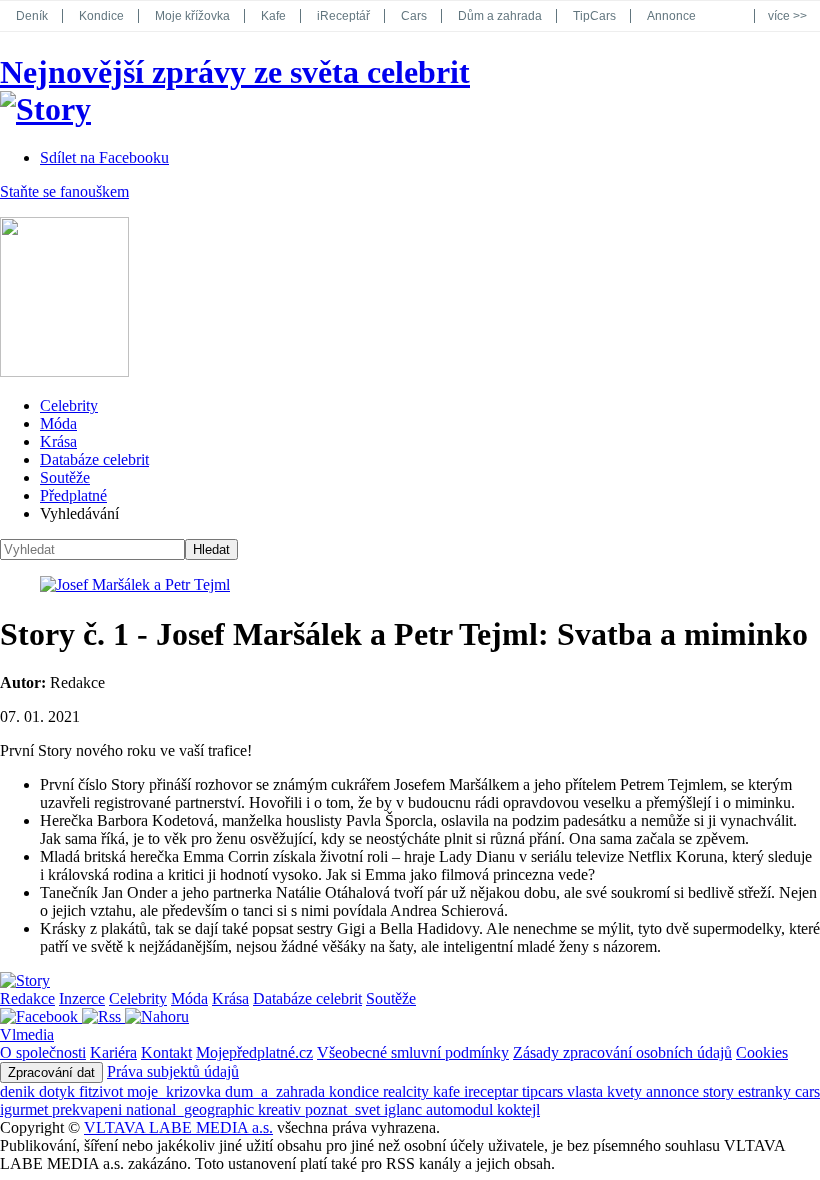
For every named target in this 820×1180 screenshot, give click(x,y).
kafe (448, 1091)
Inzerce (82, 998)
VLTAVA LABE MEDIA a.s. (178, 1127)
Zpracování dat (51, 1072)
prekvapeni (89, 1109)
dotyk (59, 1091)
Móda (58, 423)
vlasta (587, 1091)
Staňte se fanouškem (64, 191)
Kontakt (166, 1052)
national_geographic (192, 1109)
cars (807, 1091)
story (720, 1091)
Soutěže (65, 477)
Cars (414, 16)
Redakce (27, 998)
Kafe (273, 16)
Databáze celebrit (94, 459)
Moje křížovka (192, 16)
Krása (58, 441)
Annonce (671, 16)
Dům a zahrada (500, 16)
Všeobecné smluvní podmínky (413, 1052)
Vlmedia (27, 1034)
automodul (461, 1109)
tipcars (544, 1091)
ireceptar (493, 1091)
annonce (674, 1091)
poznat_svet (344, 1109)
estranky (766, 1091)
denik (19, 1091)
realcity (408, 1091)
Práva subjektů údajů (173, 1071)
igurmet (26, 1109)
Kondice (101, 16)
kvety (626, 1091)
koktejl (518, 1109)
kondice (356, 1091)
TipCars (594, 16)
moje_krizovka (176, 1091)
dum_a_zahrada (277, 1091)
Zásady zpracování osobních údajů (622, 1052)
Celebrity (69, 405)
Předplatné (73, 495)
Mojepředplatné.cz (254, 1052)
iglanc (405, 1109)
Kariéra (113, 1052)
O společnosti (43, 1052)
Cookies (762, 1052)
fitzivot (103, 1091)
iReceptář (343, 16)
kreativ (281, 1109)
